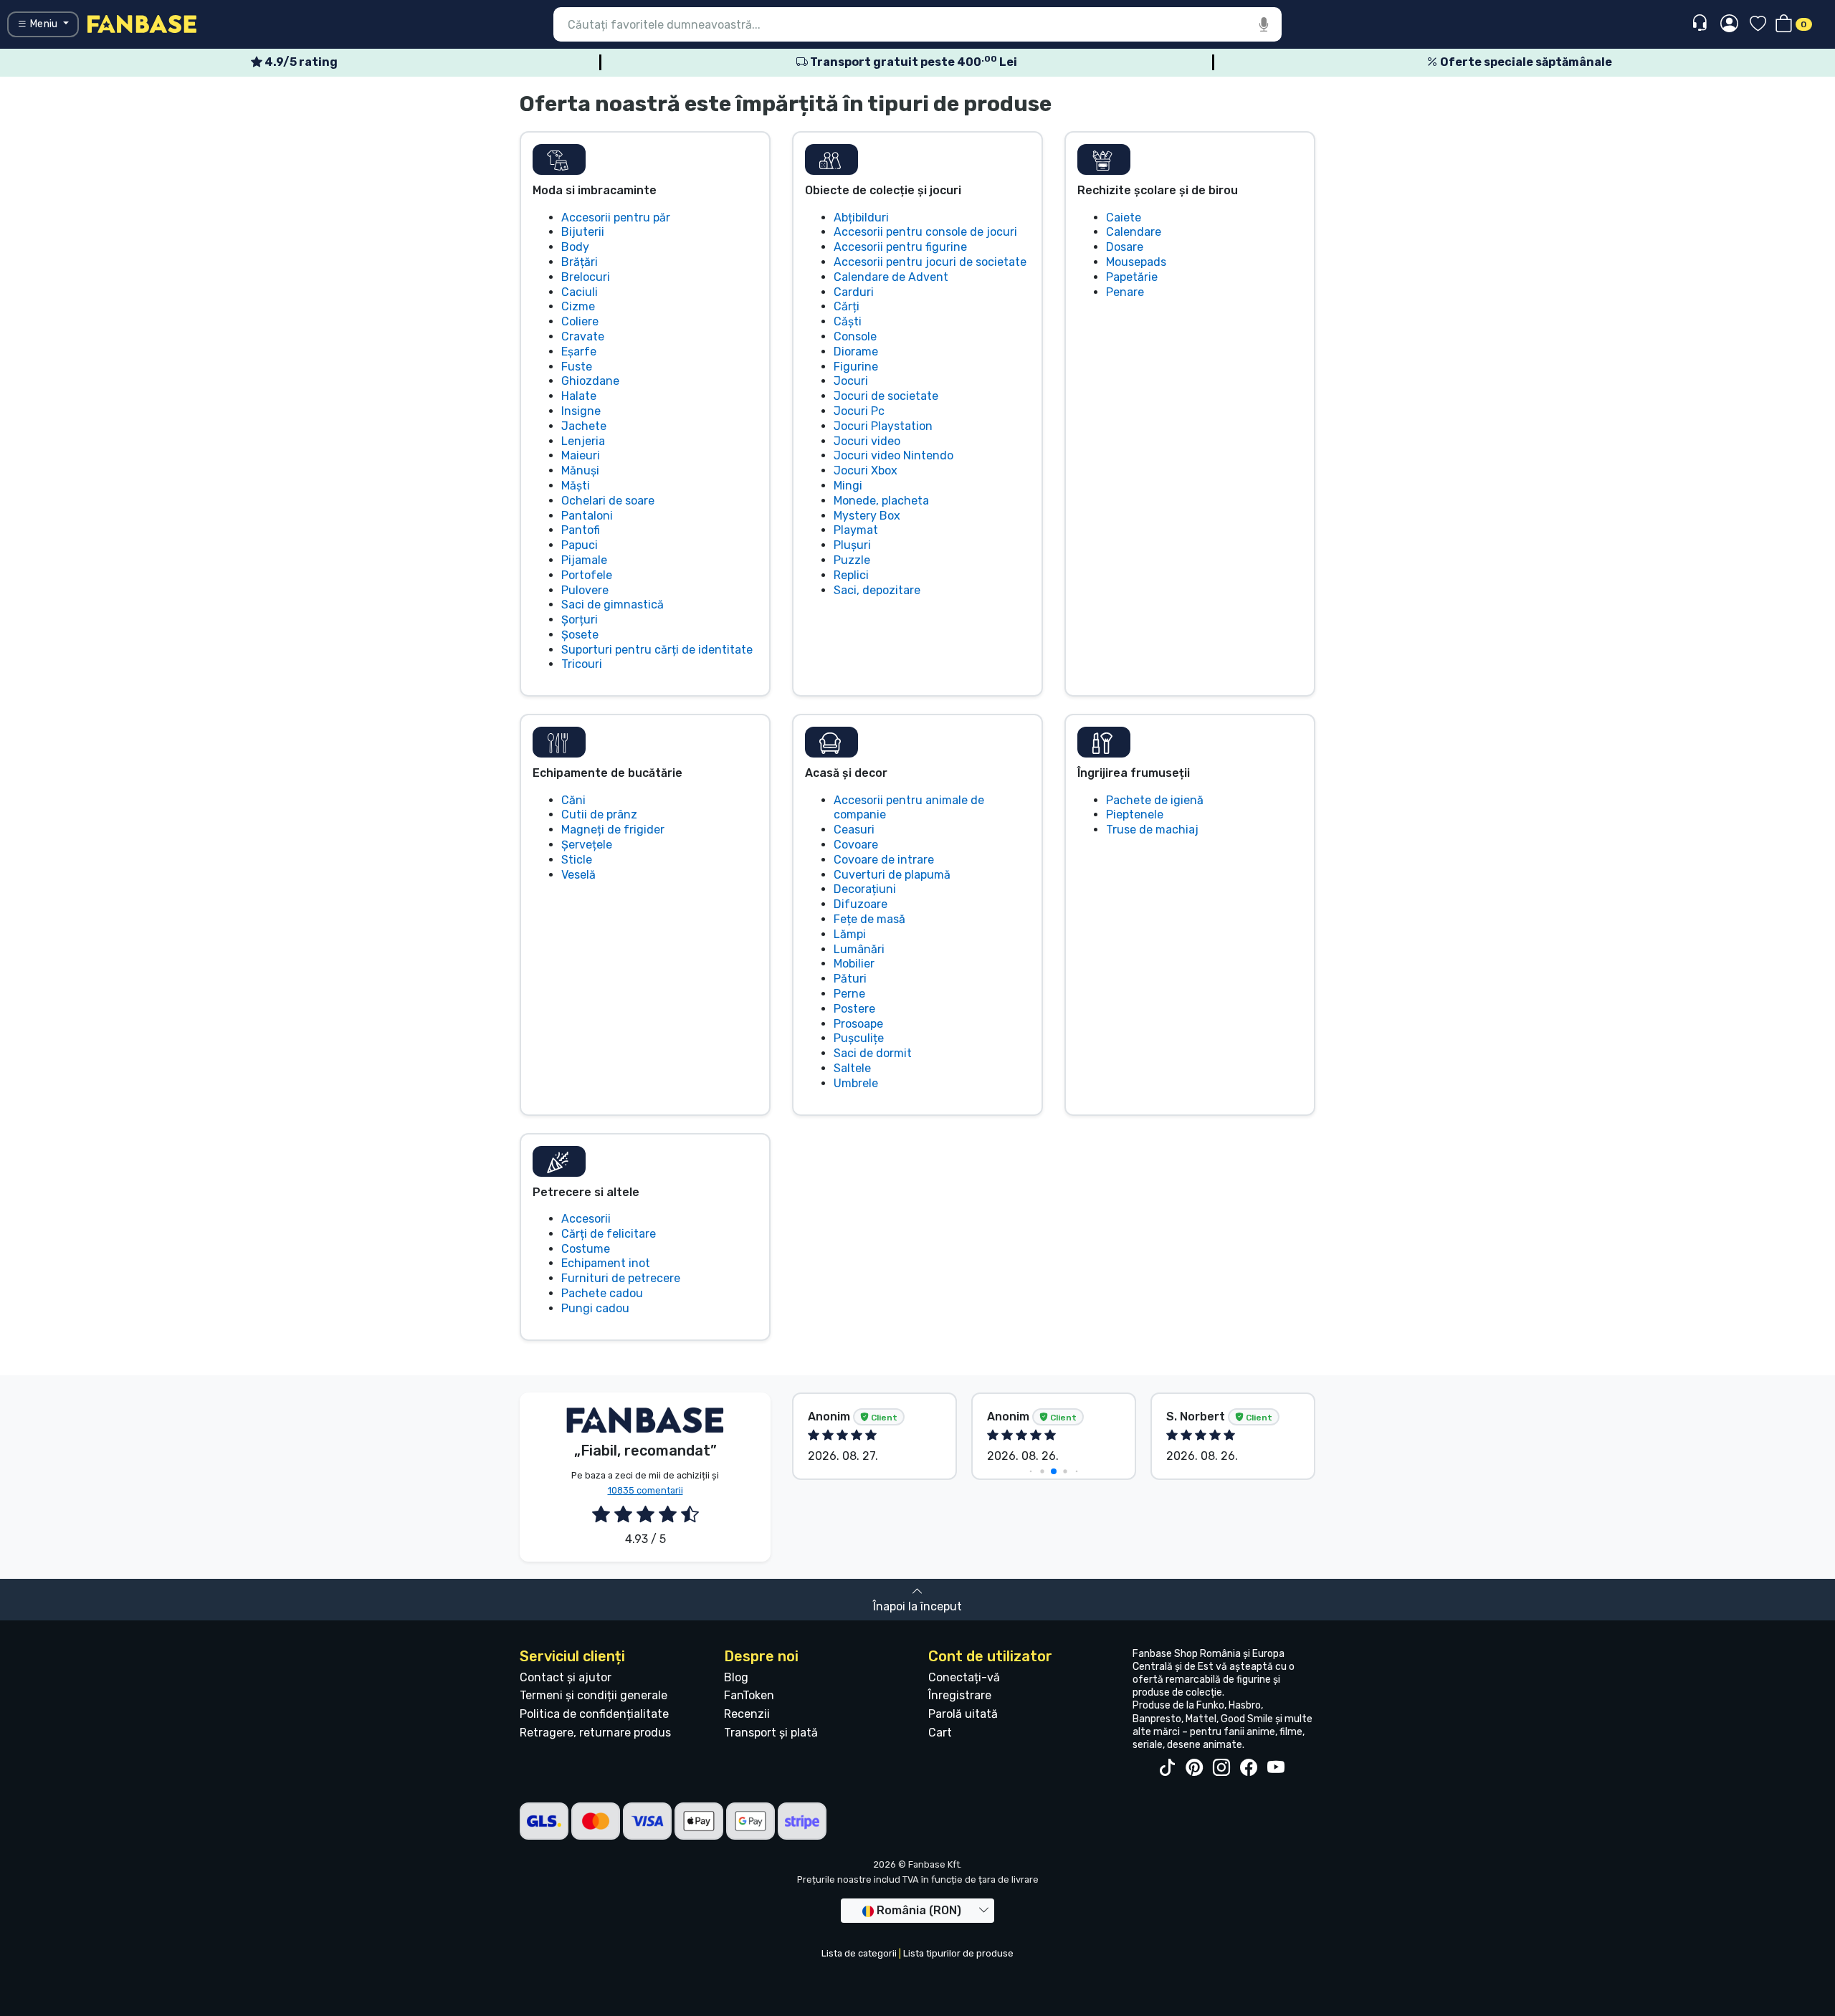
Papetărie (1132, 277)
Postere (854, 1009)
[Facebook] (1249, 1768)
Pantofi (581, 530)
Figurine (856, 367)
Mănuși (580, 470)
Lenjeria (583, 441)
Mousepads (1136, 262)
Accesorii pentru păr (616, 218)
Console (855, 336)
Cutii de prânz (599, 814)
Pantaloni (587, 516)
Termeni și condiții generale (594, 1695)
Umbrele (856, 1083)
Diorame (856, 352)
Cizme (578, 306)
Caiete (1124, 218)
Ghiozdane (590, 381)
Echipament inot (606, 1263)
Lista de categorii (859, 1953)
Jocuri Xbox (866, 470)
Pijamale (584, 560)
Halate (579, 396)
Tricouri (582, 664)
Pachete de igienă (1155, 800)
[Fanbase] (142, 23)
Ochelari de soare (608, 501)
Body (575, 247)
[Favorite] (1758, 25)
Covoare (856, 845)
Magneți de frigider (613, 830)
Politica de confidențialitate (594, 1714)
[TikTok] (1167, 1768)
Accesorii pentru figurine (900, 247)
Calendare (1134, 232)
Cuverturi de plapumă (892, 875)
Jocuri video (867, 441)
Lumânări (859, 949)
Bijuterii (583, 232)
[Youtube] (1276, 1768)
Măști (576, 486)
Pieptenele (1135, 814)
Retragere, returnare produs (595, 1733)
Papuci (580, 545)
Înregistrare (960, 1695)
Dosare (1125, 247)
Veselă (578, 875)
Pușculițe (859, 1038)
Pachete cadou (602, 1293)
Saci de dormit (873, 1053)
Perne (849, 994)
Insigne (581, 411)
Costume (586, 1249)
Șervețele (587, 845)
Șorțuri (580, 620)
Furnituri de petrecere (621, 1278)
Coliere (580, 321)
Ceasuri (854, 830)
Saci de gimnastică (613, 605)
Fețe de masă (869, 919)
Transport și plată (771, 1733)
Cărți (847, 306)
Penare (1125, 292)
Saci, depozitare (877, 590)
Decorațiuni (865, 889)
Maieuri (581, 455)
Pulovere (585, 590)
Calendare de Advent (891, 277)
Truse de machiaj (1152, 830)
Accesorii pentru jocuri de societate (930, 262)
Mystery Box (867, 516)
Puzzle (852, 560)
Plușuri (852, 545)
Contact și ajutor (566, 1677)
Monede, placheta (881, 501)
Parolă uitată (963, 1714)
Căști (848, 321)
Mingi (848, 486)
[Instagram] (1221, 1768)
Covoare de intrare (884, 860)
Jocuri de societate (886, 396)
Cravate (583, 336)
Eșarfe (579, 352)
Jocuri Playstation (883, 426)
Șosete (580, 635)
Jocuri (851, 381)
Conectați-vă (964, 1677)
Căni (573, 800)
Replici (851, 575)
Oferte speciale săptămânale (1525, 62)
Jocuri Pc (859, 411)
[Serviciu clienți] (1701, 23)
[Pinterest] (1194, 1768)
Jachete (584, 426)
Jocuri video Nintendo (893, 455)
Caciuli (580, 292)
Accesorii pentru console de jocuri (925, 232)
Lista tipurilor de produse (958, 1953)
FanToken (749, 1695)
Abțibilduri (861, 218)
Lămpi (850, 934)
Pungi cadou (595, 1308)
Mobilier (854, 964)
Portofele (587, 575)
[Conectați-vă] (1729, 24)
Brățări (580, 262)
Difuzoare (861, 904)
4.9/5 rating (300, 62)
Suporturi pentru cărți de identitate (657, 650)
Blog (736, 1677)
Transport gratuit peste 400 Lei (912, 62)
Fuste (577, 367)
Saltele (852, 1068)
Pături (850, 979)
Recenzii (747, 1714)
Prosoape (858, 1024)
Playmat (856, 530)
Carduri (854, 292)
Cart (940, 1733)
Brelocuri (586, 277)
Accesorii (586, 1219)
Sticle (577, 860)
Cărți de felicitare (609, 1234)
